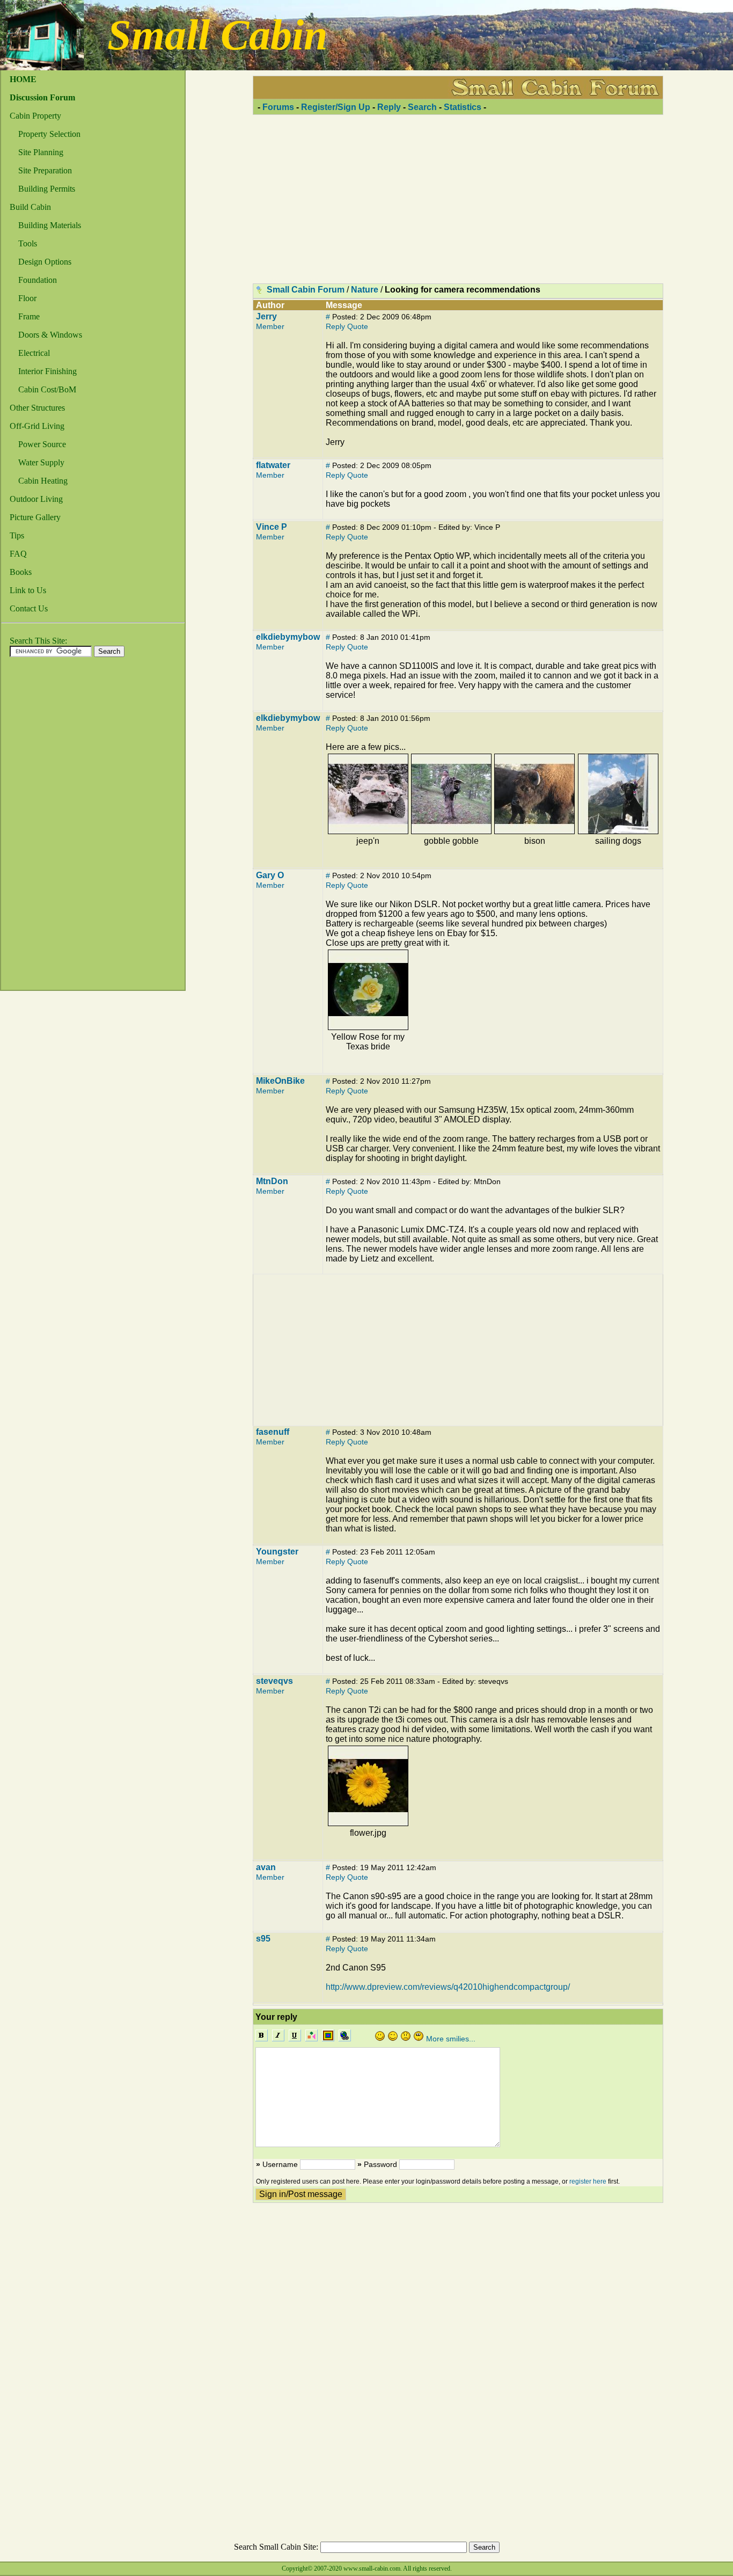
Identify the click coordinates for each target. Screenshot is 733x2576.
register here (588, 2181)
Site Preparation (45, 170)
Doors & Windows (50, 335)
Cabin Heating (43, 481)
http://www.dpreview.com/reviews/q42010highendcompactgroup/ (448, 1987)
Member (270, 326)
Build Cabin (30, 207)
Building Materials (50, 225)
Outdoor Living (36, 499)
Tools (28, 243)
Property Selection (49, 134)
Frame (29, 316)
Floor (27, 298)
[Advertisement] (44, 827)
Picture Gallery (35, 517)
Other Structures (37, 408)
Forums (278, 107)
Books (21, 572)
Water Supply (41, 462)
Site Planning (41, 152)
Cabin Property (35, 116)
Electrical (34, 353)
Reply (389, 107)
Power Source (42, 444)
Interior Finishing (47, 371)
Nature (365, 290)
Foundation (38, 280)
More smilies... (451, 2039)
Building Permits (47, 189)
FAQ (18, 554)
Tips (17, 535)
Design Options (45, 262)
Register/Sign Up (336, 107)
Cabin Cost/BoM (47, 389)
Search (422, 107)
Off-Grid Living (37, 426)
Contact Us (29, 608)
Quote (358, 326)
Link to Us (28, 590)
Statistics (463, 107)
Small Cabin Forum (306, 290)
